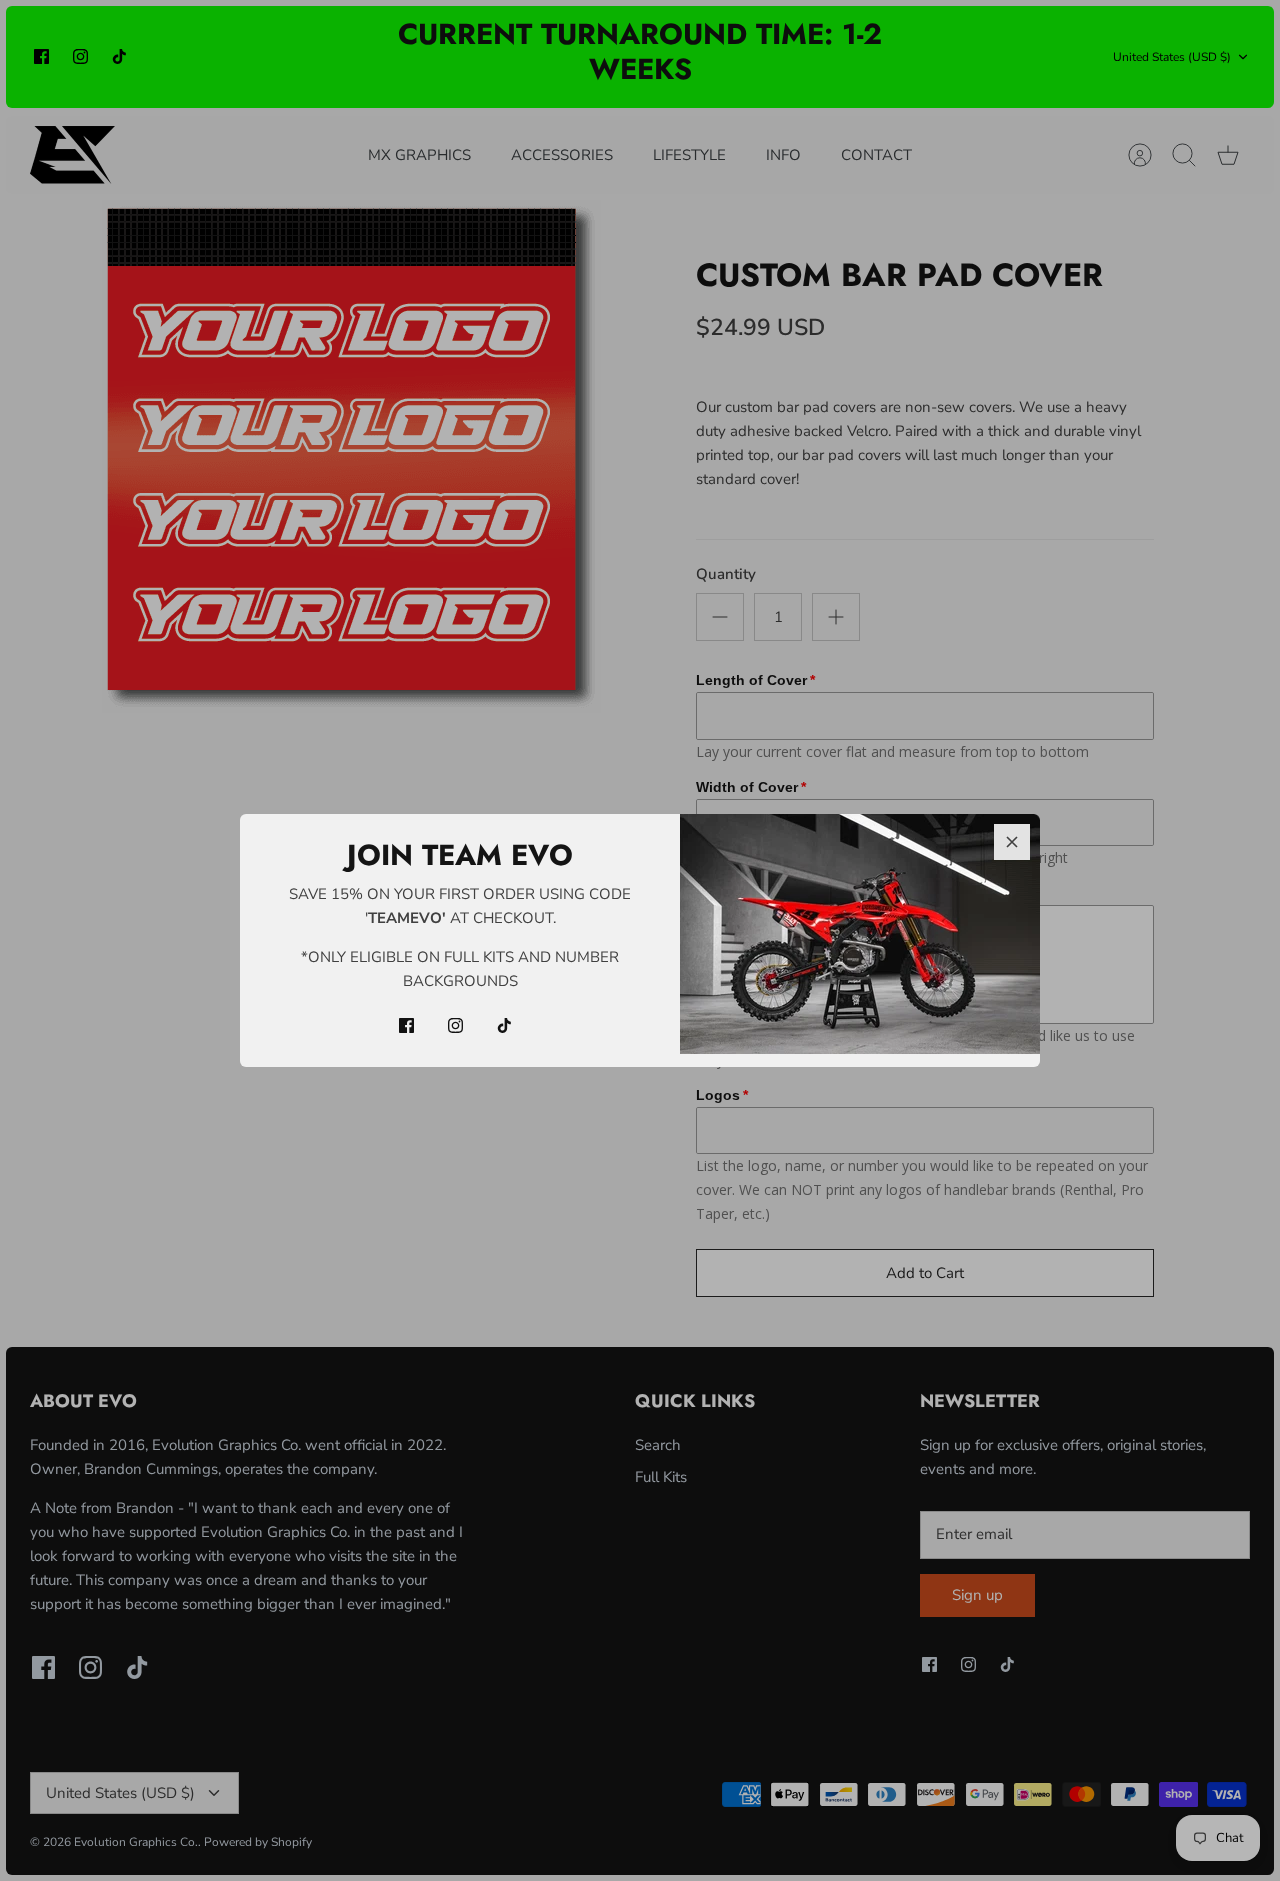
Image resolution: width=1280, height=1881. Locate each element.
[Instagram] (455, 1025)
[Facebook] (406, 1025)
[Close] (1012, 842)
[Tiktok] (504, 1025)
